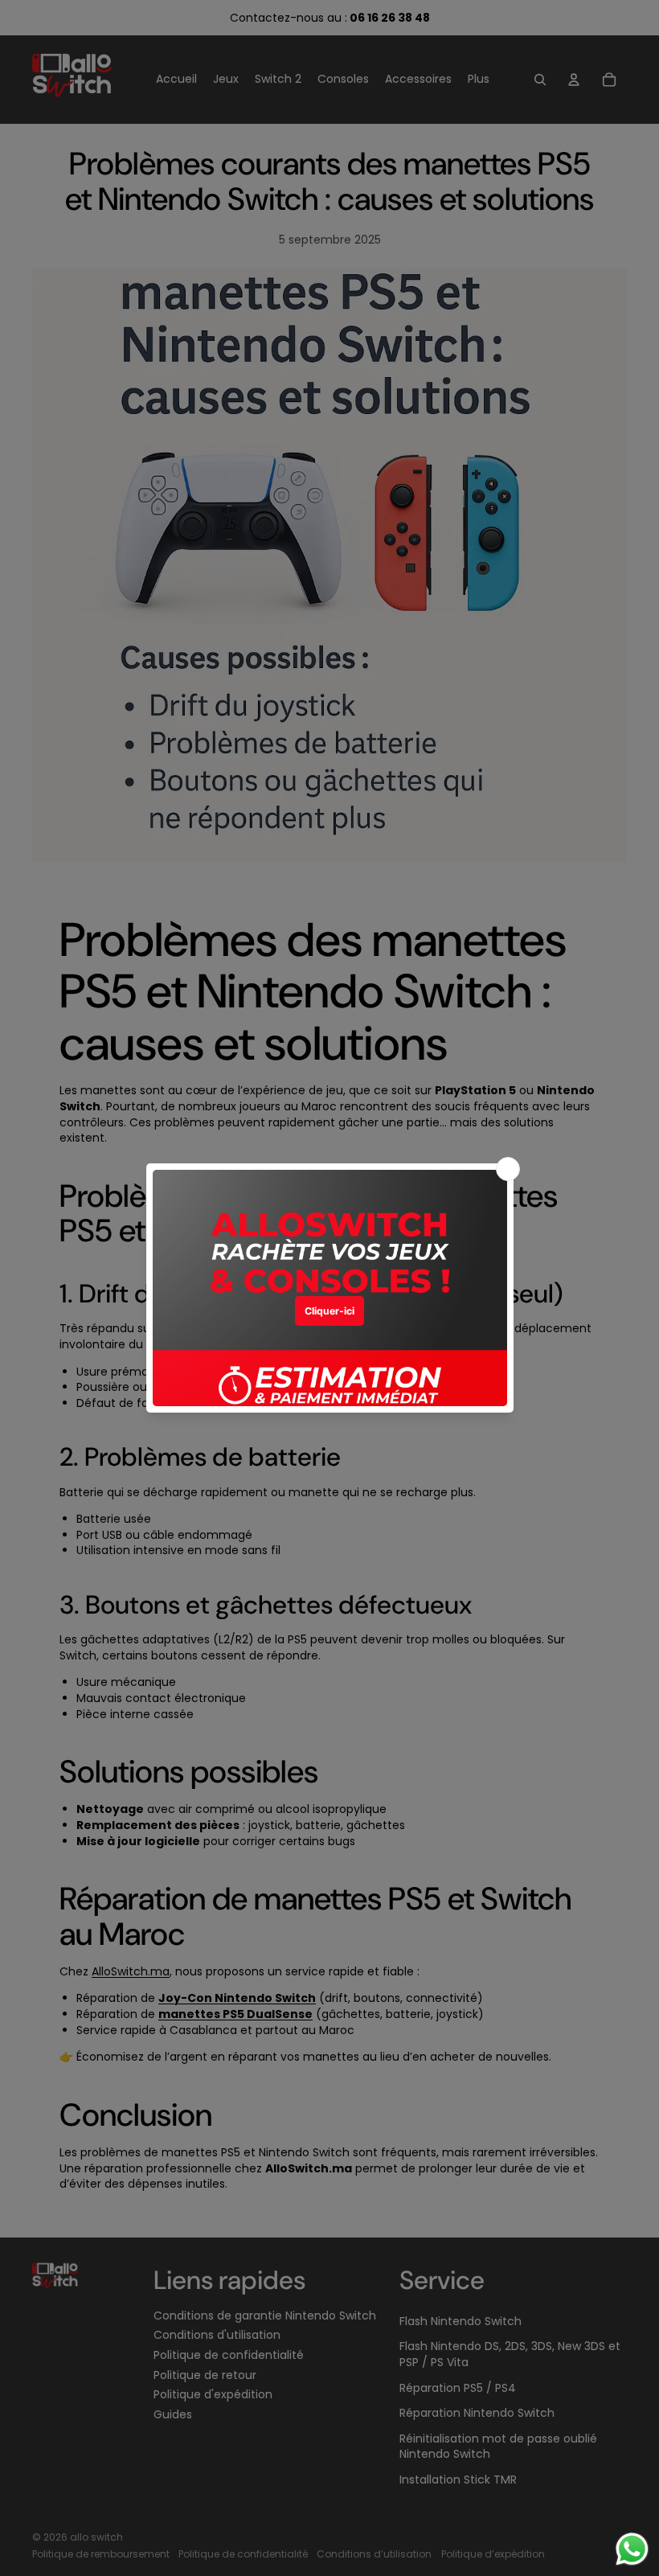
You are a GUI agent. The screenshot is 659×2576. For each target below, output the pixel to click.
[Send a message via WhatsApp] (632, 2549)
